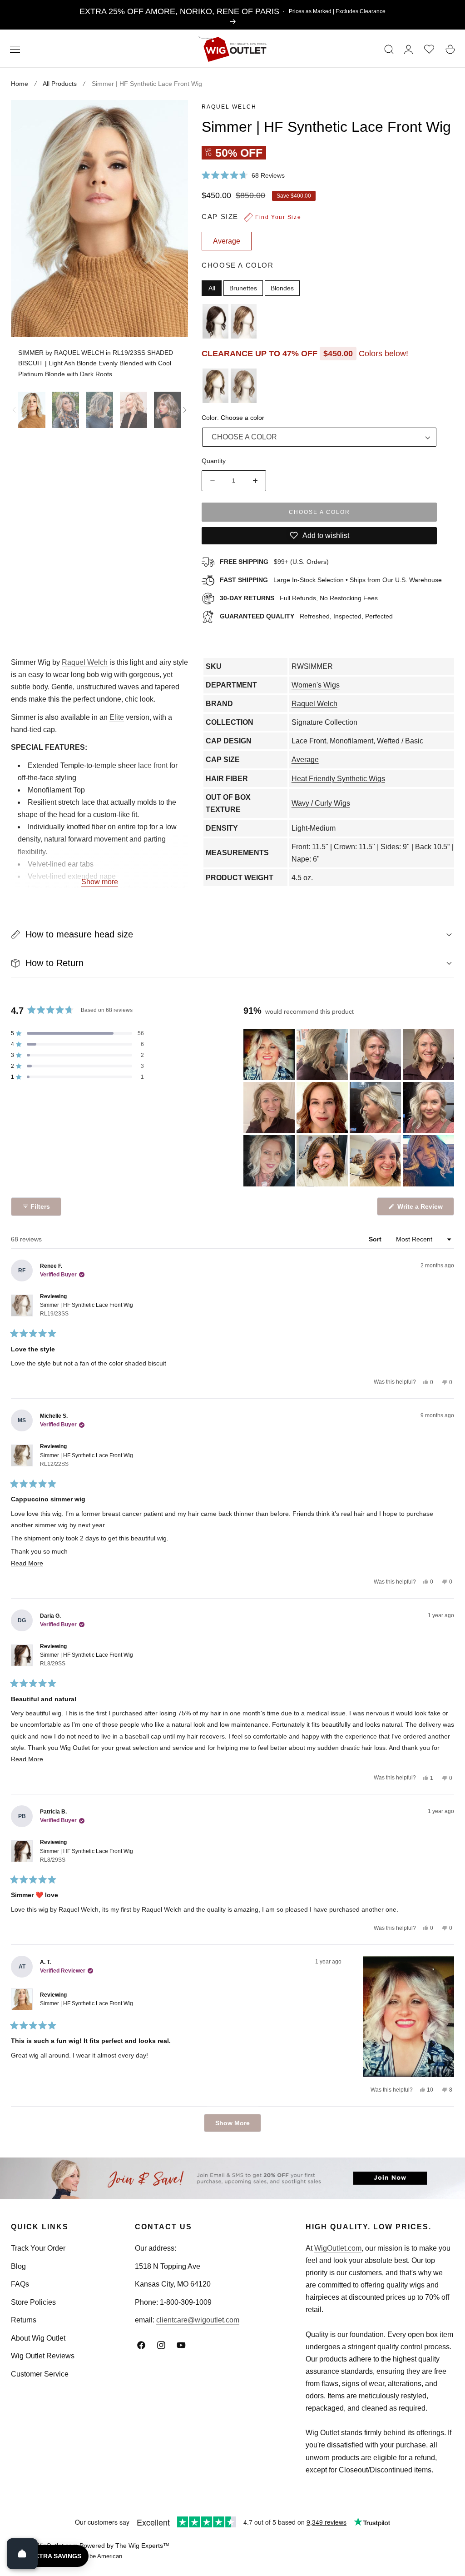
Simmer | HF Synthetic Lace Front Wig (87, 1309)
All (212, 288)
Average (305, 760)
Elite (117, 717)
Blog (18, 2266)
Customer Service (40, 2374)
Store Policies (33, 2302)
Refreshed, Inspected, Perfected (306, 616)
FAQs (20, 2284)
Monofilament (351, 741)
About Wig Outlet (38, 2338)
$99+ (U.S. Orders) (274, 562)
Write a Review (421, 1209)
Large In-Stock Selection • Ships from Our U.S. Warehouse (331, 580)
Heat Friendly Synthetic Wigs (338, 779)
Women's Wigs (316, 685)
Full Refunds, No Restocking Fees (299, 598)
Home (20, 84)
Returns (24, 2320)
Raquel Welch (229, 107)
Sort (376, 1239)
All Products (60, 84)
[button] (15, 50)
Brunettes (243, 288)
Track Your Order (38, 2248)
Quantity (214, 461)
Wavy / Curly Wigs (321, 803)
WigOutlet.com (338, 2248)
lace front (153, 765)
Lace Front (309, 741)
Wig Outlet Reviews (43, 2356)
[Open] (22, 2554)
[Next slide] (185, 410)
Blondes (282, 288)
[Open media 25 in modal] (171, 117)
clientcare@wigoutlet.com (198, 2320)
